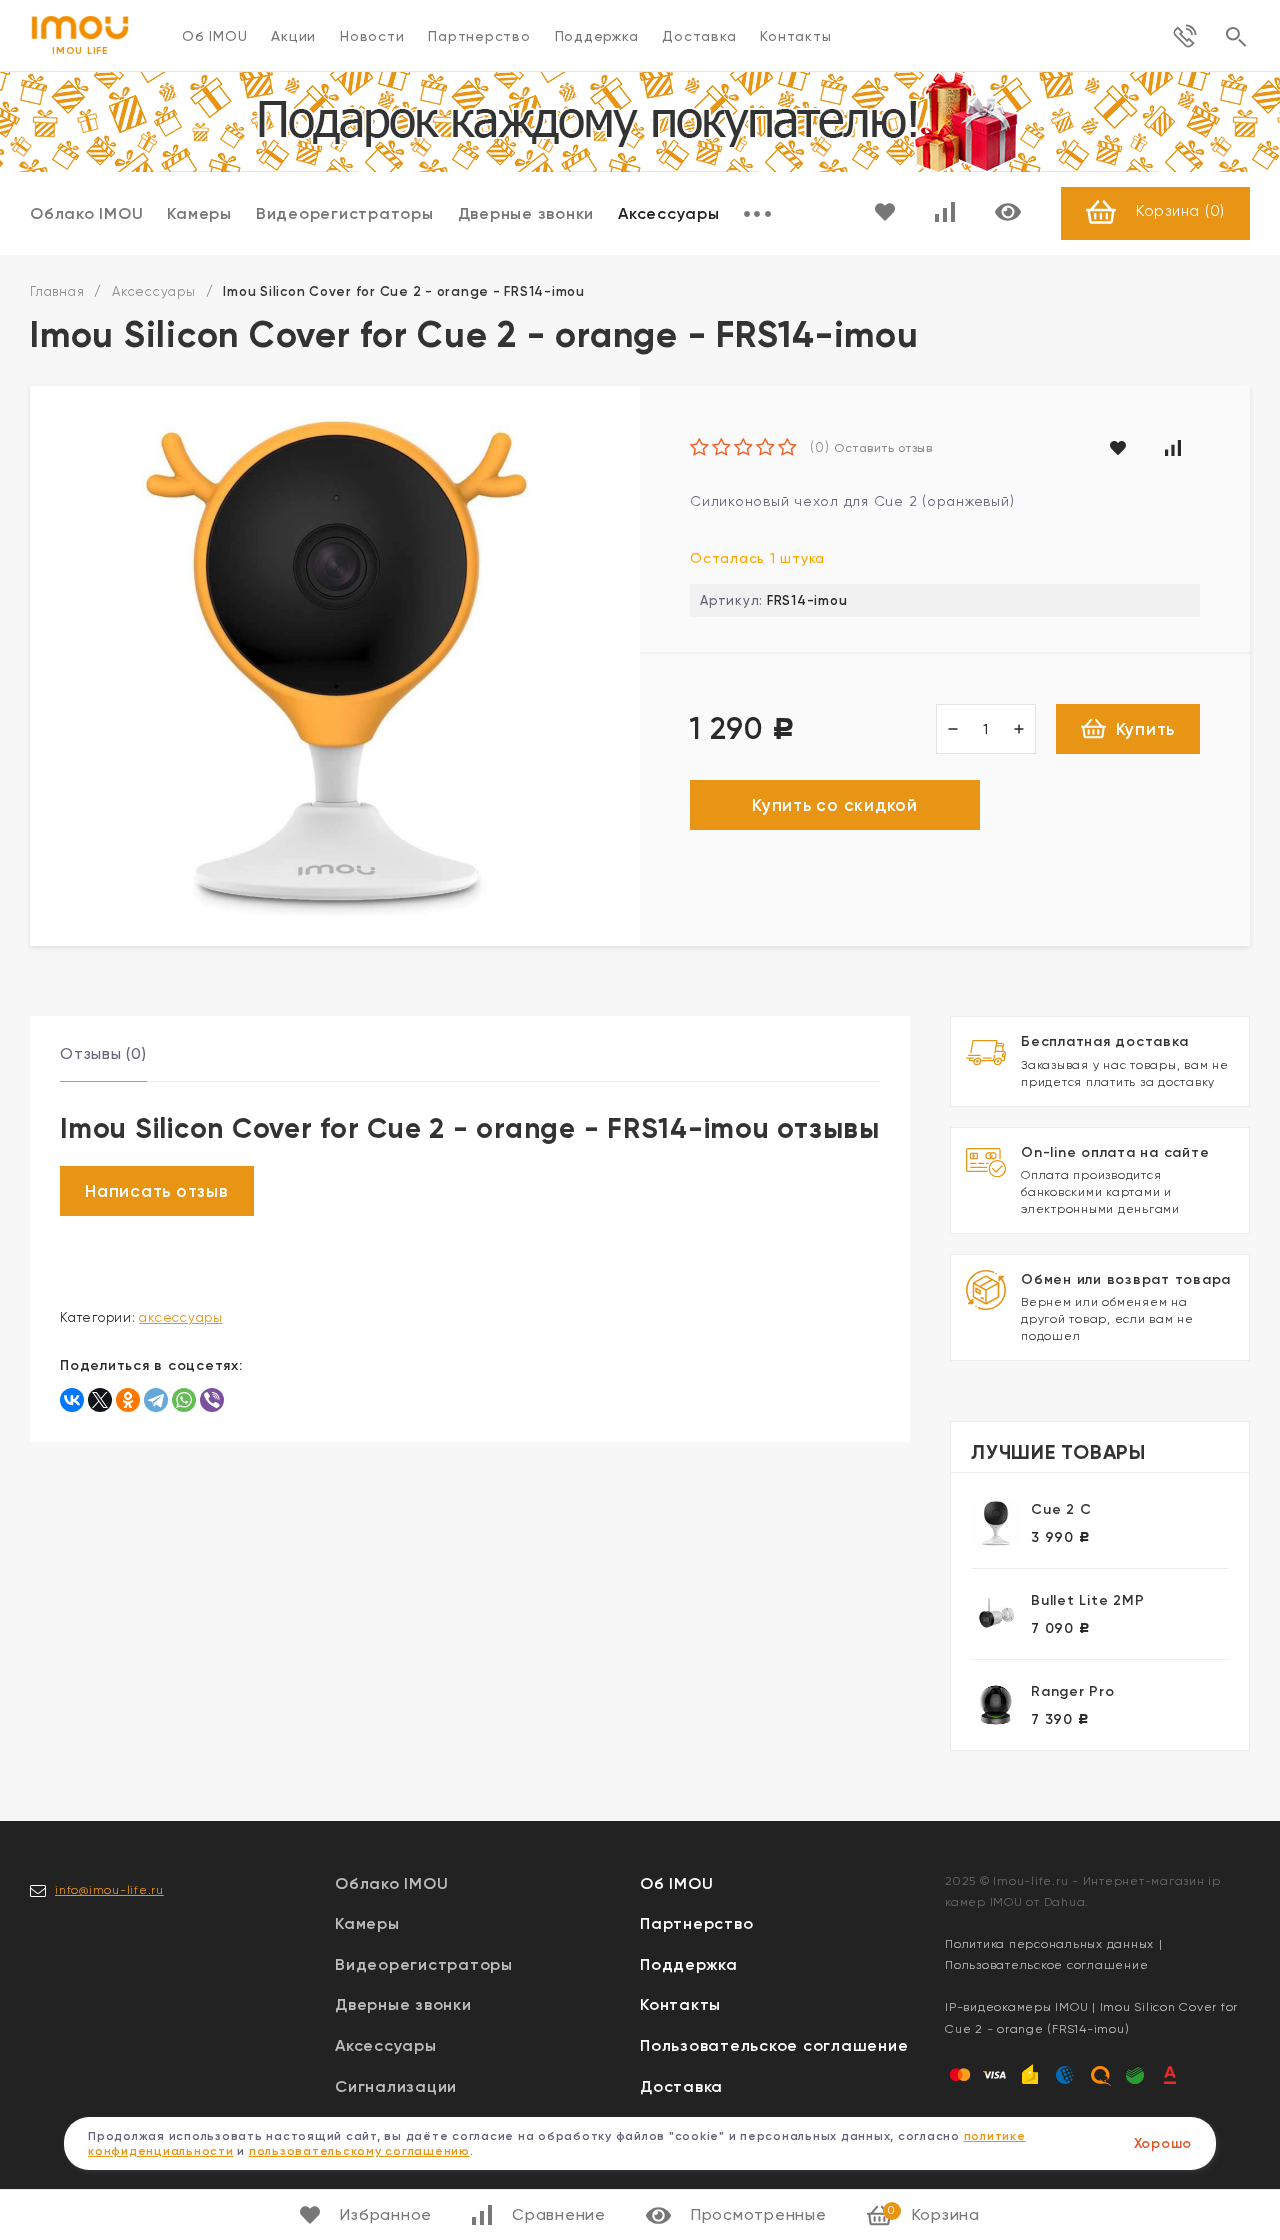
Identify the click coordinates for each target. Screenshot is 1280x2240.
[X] (100, 1400)
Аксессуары (669, 213)
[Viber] (212, 1400)
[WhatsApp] (184, 1400)
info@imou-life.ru (109, 1890)
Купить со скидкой (835, 805)
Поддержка (597, 36)
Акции (293, 36)
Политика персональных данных (1049, 1944)
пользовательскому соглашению (359, 2151)
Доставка (699, 36)
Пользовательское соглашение (774, 2045)
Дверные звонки (526, 213)
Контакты (795, 36)
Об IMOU (214, 36)
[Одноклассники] (128, 1400)
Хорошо (1163, 2143)
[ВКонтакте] (72, 1400)
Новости (372, 36)
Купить (1146, 729)
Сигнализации (396, 2086)
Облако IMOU (86, 213)
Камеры (199, 213)
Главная (57, 291)
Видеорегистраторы (345, 213)
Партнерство (479, 36)
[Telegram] (156, 1400)
